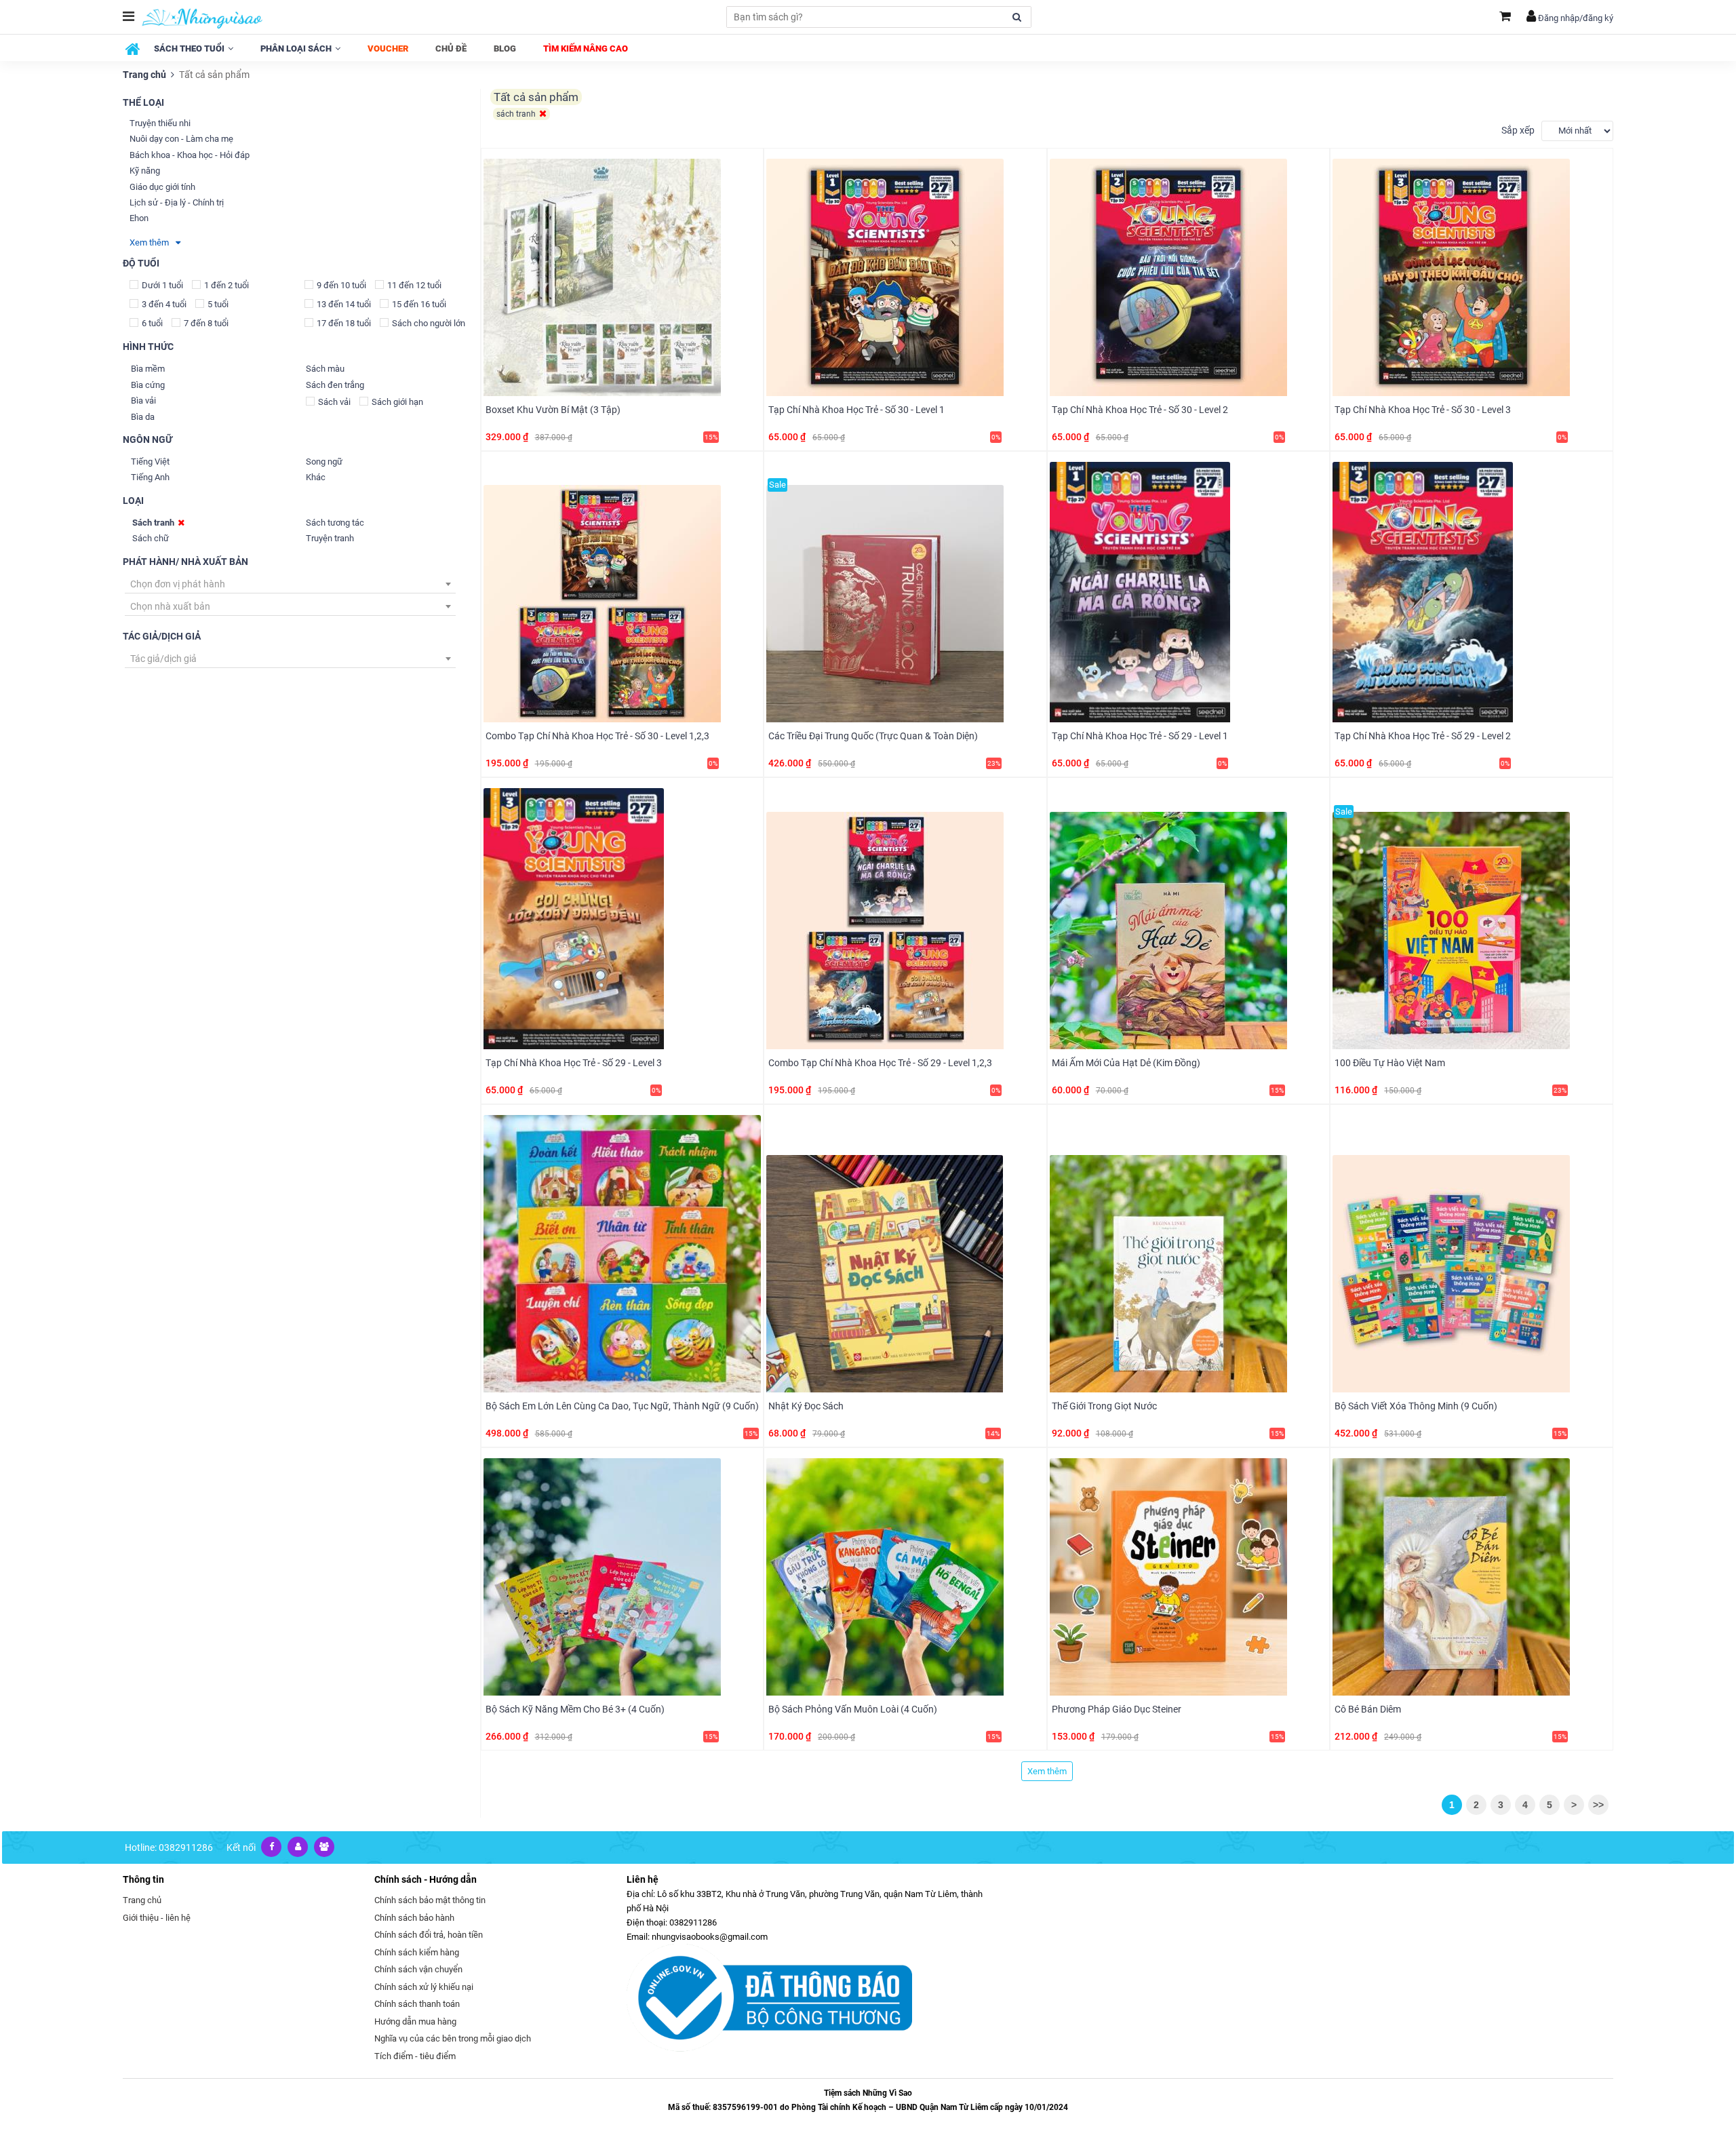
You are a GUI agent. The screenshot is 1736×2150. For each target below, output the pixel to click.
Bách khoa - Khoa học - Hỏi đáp (190, 155)
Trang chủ (144, 75)
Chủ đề (451, 48)
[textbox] (290, 584)
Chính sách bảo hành (414, 1918)
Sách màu (325, 369)
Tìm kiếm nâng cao (586, 48)
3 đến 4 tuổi (164, 304)
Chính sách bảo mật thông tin (430, 1900)
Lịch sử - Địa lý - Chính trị (177, 202)
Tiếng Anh (150, 477)
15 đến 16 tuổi (419, 304)
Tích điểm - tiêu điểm (415, 2056)
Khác (316, 477)
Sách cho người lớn (429, 323)
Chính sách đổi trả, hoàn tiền (429, 1935)
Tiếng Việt (150, 462)
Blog (505, 48)
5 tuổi (218, 304)
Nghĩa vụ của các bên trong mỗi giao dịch (453, 2038)
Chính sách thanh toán (417, 2004)
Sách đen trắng (335, 385)
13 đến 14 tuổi (344, 304)
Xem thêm (153, 242)
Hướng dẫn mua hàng (415, 2021)
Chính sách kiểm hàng (417, 1952)
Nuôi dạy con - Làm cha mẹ (181, 139)
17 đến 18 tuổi (344, 323)
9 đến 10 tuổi (341, 285)
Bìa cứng (148, 385)
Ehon (139, 218)
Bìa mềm (148, 369)
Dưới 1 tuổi (162, 285)
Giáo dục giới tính (162, 187)
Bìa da (143, 417)
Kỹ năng (145, 171)
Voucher (388, 48)
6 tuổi (152, 323)
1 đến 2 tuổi (226, 285)
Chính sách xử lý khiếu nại (424, 1987)
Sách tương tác (335, 523)
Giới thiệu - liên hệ (157, 1918)
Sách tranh (153, 523)
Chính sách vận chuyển (418, 1969)
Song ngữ (324, 462)
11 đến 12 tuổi (414, 285)
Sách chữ (151, 538)
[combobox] (290, 584)
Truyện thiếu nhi (160, 123)
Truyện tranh (330, 538)
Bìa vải (143, 400)
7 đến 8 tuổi (206, 323)
